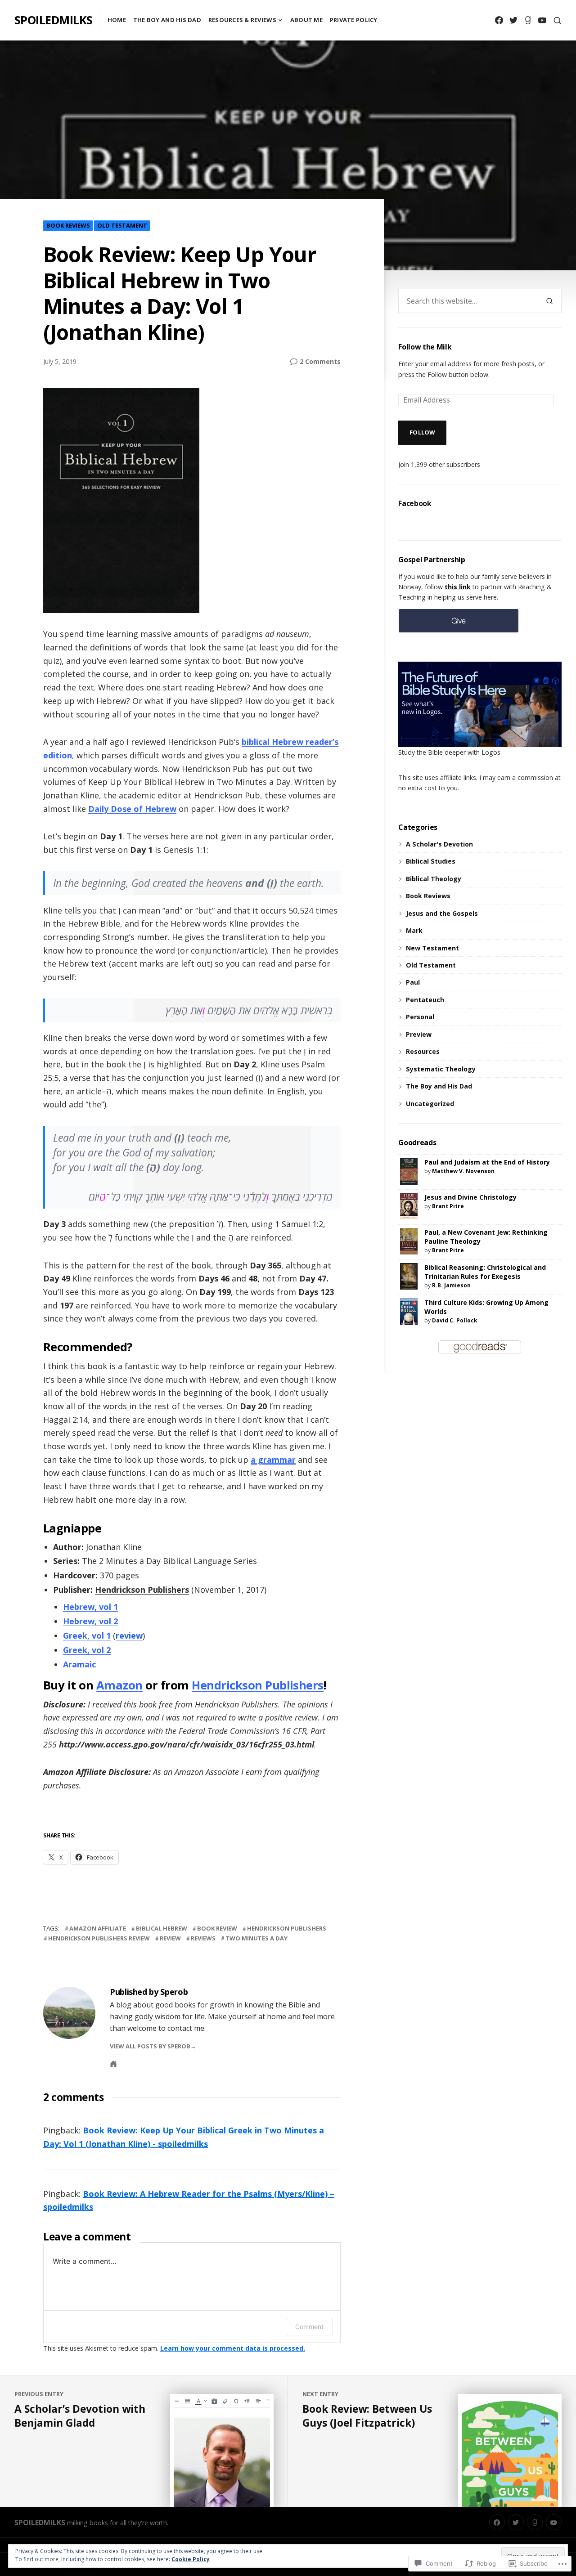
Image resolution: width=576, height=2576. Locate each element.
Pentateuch (425, 1000)
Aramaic (79, 1664)
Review (170, 1938)
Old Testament (122, 225)
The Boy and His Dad (167, 20)
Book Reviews (68, 225)
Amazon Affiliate (98, 1928)
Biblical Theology (434, 879)
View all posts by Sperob (150, 2046)
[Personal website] (113, 2064)
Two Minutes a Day (256, 1938)
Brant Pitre (448, 1206)
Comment (309, 2327)
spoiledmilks (54, 20)
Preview (419, 1034)
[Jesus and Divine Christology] (409, 1205)
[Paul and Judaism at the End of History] (409, 1171)
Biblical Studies (431, 861)
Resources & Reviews (242, 20)
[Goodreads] (528, 20)
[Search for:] (468, 301)
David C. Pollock (455, 1320)
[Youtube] (542, 20)
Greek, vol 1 (87, 1635)
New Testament (432, 948)
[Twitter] (513, 20)
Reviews (203, 1938)
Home (117, 20)
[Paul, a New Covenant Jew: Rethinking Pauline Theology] (409, 1240)
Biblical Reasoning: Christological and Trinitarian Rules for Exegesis (485, 1272)
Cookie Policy (191, 2559)
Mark (414, 930)
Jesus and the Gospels (442, 913)
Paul (413, 982)
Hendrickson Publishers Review (99, 1938)
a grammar (273, 1460)
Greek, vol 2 (87, 1650)
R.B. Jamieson (451, 1285)
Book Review (217, 1928)
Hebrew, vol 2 (90, 1621)
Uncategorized (430, 1104)
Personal (420, 1017)
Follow (423, 432)
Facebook (415, 503)
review (129, 1635)
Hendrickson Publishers (142, 1590)
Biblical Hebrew (162, 1928)
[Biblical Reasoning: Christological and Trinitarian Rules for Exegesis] (409, 1275)
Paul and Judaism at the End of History (487, 1162)
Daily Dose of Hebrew (132, 809)
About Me (306, 20)
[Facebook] (499, 20)
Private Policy (354, 20)
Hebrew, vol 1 (90, 1607)
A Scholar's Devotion (439, 844)
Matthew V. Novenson (463, 1171)
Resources (423, 1051)
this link (458, 587)
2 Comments (320, 362)
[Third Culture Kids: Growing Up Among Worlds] (409, 1310)
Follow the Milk (425, 347)
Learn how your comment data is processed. (233, 2348)
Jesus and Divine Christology (470, 1197)
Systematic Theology (441, 1069)
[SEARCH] (557, 20)
